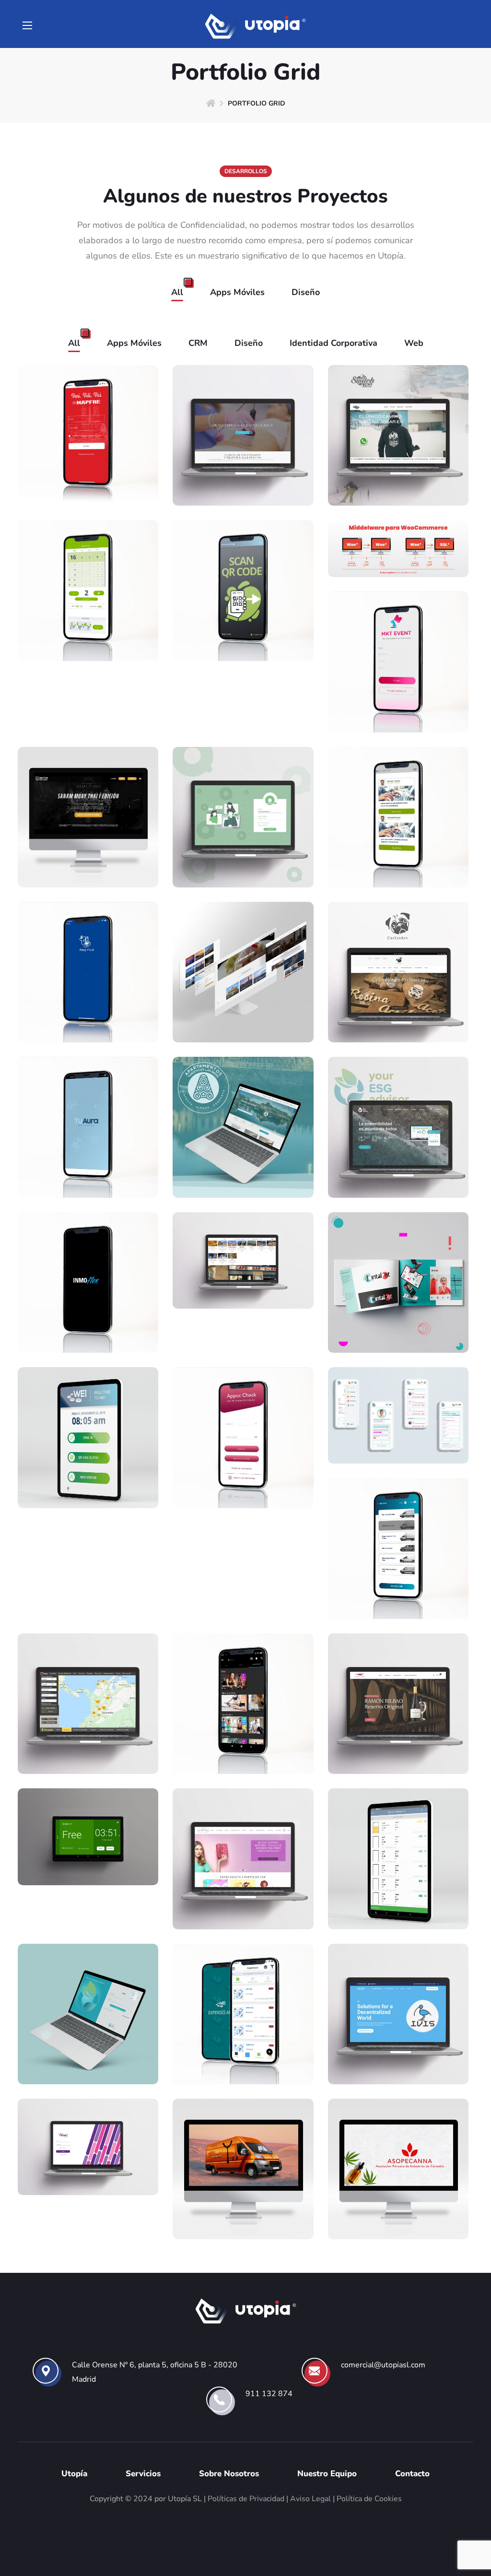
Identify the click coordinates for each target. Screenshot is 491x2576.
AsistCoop (243, 837)
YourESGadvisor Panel (88, 2034)
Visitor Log (88, 1458)
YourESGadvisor (398, 1147)
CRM (198, 343)
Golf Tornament (88, 611)
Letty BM (243, 1893)
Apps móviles (237, 292)
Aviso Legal (310, 2499)
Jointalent (398, 1302)
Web (414, 343)
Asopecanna (398, 2204)
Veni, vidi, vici (88, 470)
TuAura (88, 1147)
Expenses (243, 2048)
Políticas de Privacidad (246, 2499)
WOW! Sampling (88, 2160)
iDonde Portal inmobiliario (88, 1731)
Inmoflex (88, 1317)
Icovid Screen (243, 625)
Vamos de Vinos (398, 1738)
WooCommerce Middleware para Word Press (398, 528)
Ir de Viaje (243, 1007)
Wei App (398, 851)
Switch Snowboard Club (398, 463)
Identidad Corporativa (333, 343)
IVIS (398, 2048)
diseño (306, 292)
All (177, 292)
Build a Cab (398, 1893)
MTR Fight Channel (88, 851)
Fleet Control (398, 1583)
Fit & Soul (243, 1738)
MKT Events (398, 697)
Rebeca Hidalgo (243, 470)
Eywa (243, 2204)
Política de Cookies (369, 2499)
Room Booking (88, 1849)
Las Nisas (243, 1162)
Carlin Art (398, 1007)
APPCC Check (243, 1458)
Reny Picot (88, 1007)
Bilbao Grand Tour (243, 1273)
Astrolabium (398, 1414)
